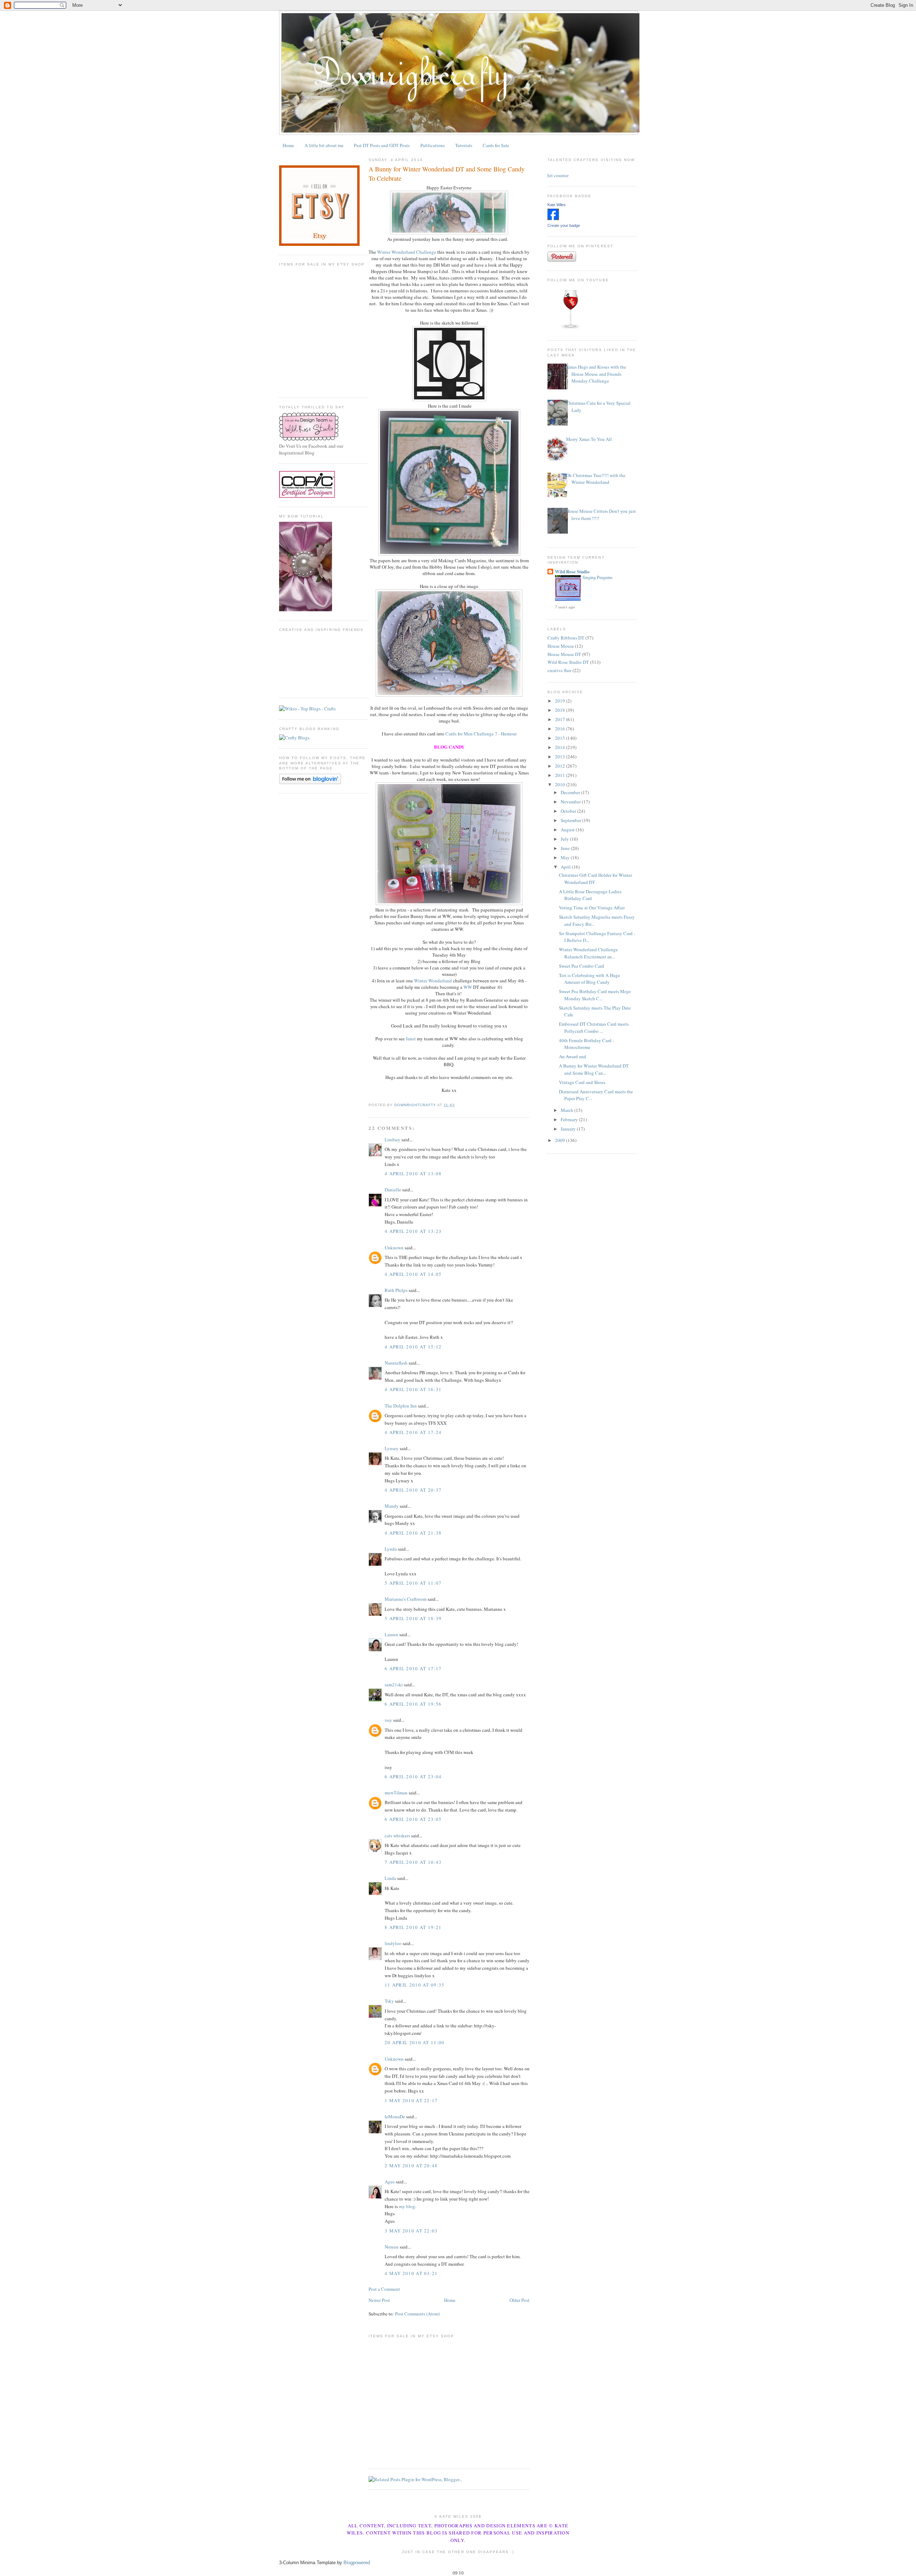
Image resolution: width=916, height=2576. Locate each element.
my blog (407, 2206)
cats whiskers (397, 1836)
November (571, 802)
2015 (561, 738)
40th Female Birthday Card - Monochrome (586, 1044)
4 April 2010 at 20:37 (413, 1490)
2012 (561, 766)
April (566, 867)
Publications (433, 145)
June (566, 848)
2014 (561, 747)
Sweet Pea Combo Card (581, 966)
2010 (561, 784)
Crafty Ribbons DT (566, 638)
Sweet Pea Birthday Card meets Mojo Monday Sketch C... (595, 995)
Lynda (391, 1549)
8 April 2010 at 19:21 (413, 1927)
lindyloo (393, 1943)
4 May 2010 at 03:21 (411, 2273)
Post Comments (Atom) (417, 2314)
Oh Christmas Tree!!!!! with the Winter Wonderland (596, 479)
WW (468, 987)
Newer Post (379, 2300)
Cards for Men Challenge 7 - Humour (481, 734)
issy (388, 1720)
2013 (561, 757)
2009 (561, 1140)
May (566, 857)
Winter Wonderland (433, 981)
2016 (561, 729)
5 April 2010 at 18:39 (413, 1618)
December (571, 792)
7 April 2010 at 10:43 (413, 1862)
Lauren (391, 1634)
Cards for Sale (496, 145)
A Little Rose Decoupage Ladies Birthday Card (590, 895)
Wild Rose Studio (572, 571)
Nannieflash (396, 1363)
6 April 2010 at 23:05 (413, 1819)
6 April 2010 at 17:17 (413, 1668)
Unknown (394, 1248)
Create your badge (564, 225)
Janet (411, 1039)
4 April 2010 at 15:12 (413, 1347)
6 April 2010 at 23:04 (413, 1777)
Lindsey (393, 1139)
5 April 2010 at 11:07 (413, 1583)
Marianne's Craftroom (406, 1599)
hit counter (558, 175)
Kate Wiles (557, 205)
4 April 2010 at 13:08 (413, 1173)
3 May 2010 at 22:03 (411, 2231)
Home (288, 145)
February (570, 1119)
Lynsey (392, 1448)
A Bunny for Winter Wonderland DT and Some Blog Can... (594, 1069)
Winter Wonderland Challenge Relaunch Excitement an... (588, 953)
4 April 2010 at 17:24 (413, 1432)
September (571, 820)
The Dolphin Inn (401, 1406)
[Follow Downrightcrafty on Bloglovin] (310, 782)
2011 (561, 775)
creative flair (559, 670)
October (569, 811)
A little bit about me (324, 145)
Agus (390, 2182)
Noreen (392, 2247)
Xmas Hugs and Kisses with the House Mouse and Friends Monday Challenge (596, 374)
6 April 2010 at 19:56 (413, 1704)
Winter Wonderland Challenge (407, 252)
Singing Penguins (598, 577)
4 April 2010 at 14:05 (413, 1274)
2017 (561, 719)
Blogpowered (357, 2563)
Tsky (389, 2001)
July (565, 839)
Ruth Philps (396, 1290)
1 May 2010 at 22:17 (411, 2100)
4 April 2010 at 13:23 (413, 1231)
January (569, 1129)
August (568, 830)
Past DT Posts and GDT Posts (382, 145)
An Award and (572, 1056)
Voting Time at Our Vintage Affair (592, 908)
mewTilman (396, 1793)
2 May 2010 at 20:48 (411, 2166)
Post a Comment (384, 2289)
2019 (561, 701)
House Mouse (561, 646)
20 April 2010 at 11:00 (415, 2042)
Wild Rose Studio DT (568, 662)
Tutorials (464, 145)
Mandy (392, 1506)
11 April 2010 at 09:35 (415, 1985)
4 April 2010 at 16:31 (413, 1389)
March (567, 1110)
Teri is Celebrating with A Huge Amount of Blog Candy (589, 979)
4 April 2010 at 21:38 (413, 1533)
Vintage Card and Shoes (582, 1082)
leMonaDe (395, 2116)
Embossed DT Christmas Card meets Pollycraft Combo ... (594, 1027)
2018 (561, 710)
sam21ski (394, 1685)
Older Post (520, 2300)
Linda (390, 1878)
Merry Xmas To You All (589, 439)
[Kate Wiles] (553, 218)
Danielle (393, 1190)
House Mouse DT (564, 654)
